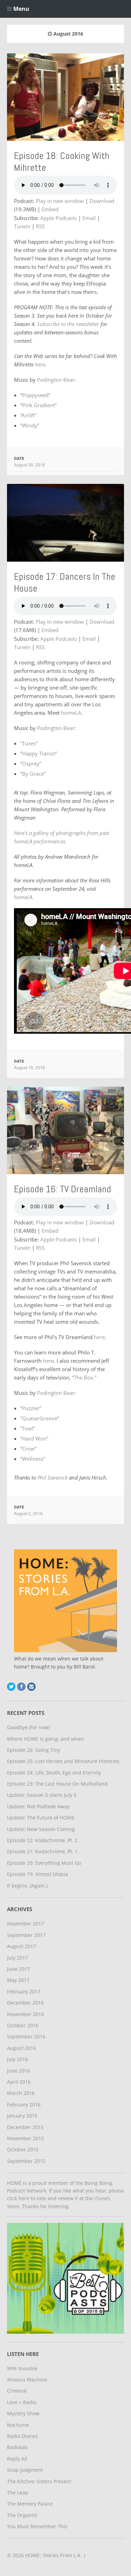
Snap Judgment (25, 2470)
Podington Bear (56, 380)
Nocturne (18, 2425)
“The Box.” (84, 1377)
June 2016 (19, 2071)
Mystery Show (23, 2413)
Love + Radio (22, 2402)
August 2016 (21, 2048)
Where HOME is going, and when (45, 1739)
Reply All (17, 2459)
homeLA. (24, 897)
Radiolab (17, 2447)
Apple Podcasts (59, 218)
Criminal (17, 2391)
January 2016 (22, 2116)
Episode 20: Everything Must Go (44, 1863)
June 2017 (19, 1969)
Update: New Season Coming (41, 1829)
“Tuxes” (29, 743)
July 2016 (17, 2059)
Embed (50, 209)
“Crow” (28, 1449)
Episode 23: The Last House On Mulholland (57, 1784)
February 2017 (24, 1992)
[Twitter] (11, 1687)
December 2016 (25, 2003)
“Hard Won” (34, 1438)
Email (89, 218)
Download (102, 201)
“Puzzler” (31, 1408)
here (40, 364)
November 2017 (26, 1924)
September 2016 (26, 2037)
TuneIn (22, 226)
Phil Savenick (52, 1477)
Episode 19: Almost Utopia (38, 1874)
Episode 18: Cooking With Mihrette (62, 162)
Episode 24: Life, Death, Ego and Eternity (54, 1773)
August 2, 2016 (28, 1513)
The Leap (18, 2493)
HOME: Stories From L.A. (53, 2555)
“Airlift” (28, 415)
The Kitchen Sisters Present (39, 2481)
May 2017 (18, 1980)
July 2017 (17, 1958)
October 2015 (23, 2149)
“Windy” (30, 425)
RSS (40, 226)
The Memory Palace (30, 2504)
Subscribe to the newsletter (68, 324)
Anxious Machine (27, 2380)
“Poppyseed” (35, 395)
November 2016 (26, 2014)
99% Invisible (22, 2368)
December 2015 (25, 2127)
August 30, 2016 (30, 465)
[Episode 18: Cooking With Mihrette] (65, 97)
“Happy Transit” (39, 753)
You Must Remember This (37, 2526)
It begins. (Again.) (27, 1886)
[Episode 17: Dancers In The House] (65, 523)
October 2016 (23, 2025)
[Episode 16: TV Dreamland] (65, 1130)
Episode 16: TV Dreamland (63, 1189)
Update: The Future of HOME (41, 1818)
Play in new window (60, 201)
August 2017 (21, 1946)
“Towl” (28, 1428)
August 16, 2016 (30, 1067)
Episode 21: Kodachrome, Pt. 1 (42, 1851)
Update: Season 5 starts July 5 (42, 1795)
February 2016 (24, 2104)
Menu (21, 9)
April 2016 (19, 2082)
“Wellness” (33, 1459)
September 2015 (26, 2161)
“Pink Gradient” (38, 405)
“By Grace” (33, 774)
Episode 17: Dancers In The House (65, 582)
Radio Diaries (23, 2436)
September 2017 (26, 1935)
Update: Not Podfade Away (38, 1806)
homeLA (71, 713)
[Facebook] (21, 1687)
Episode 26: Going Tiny (34, 1750)
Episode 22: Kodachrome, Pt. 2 (42, 1840)
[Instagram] (31, 1687)
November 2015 (26, 2138)
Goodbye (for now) (28, 1727)
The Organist (22, 2515)
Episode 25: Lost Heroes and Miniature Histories (63, 1761)
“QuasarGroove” (40, 1418)
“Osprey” (31, 763)
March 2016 (21, 2093)
